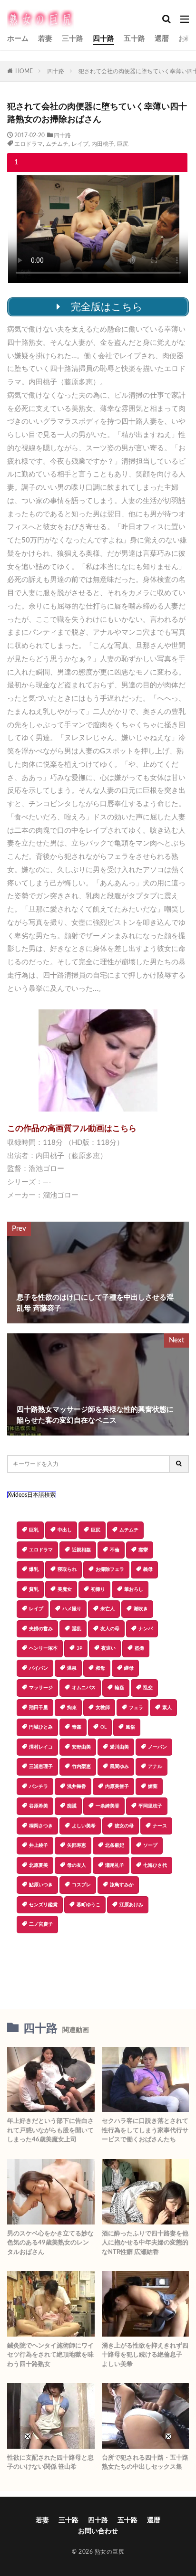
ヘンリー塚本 (43, 1648)
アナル (155, 1767)
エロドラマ (29, 144)
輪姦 (119, 1688)
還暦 (162, 39)
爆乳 (34, 1569)
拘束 (72, 1708)
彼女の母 (124, 1826)
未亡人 (108, 1609)
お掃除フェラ (110, 1569)
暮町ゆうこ (88, 1905)
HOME (24, 71)
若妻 (45, 39)
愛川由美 (119, 1747)
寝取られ (67, 1569)
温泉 (72, 1668)
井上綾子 (39, 1845)
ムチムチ (57, 144)
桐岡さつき (41, 1826)
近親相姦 (81, 1550)
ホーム (18, 39)
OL (103, 1727)
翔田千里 (39, 1708)
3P (79, 1648)
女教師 (103, 1708)
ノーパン (157, 1747)
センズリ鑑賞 (43, 1905)
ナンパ (146, 1629)
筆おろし (134, 1589)
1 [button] (16, 162)
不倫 (115, 1550)
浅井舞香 (77, 1787)
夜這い (108, 1648)
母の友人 (77, 1865)
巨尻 (123, 144)
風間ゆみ (119, 1767)
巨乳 (34, 1530)
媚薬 (153, 1787)
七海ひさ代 (155, 1865)
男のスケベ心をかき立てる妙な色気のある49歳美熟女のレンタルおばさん (50, 2243)
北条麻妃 (115, 1845)
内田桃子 (103, 144)
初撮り (98, 1589)
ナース (160, 1826)
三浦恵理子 (41, 1767)
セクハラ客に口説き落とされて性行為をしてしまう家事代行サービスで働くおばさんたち (145, 2130)
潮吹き (141, 1609)
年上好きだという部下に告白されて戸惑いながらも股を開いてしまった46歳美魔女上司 (50, 2130)
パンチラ (39, 1787)
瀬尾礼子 (115, 1865)
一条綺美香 (108, 1806)
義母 (148, 1569)
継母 (129, 1668)
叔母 (100, 1668)
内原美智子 (117, 1787)
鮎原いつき (41, 1885)
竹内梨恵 (81, 1767)
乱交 (148, 1688)
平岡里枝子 (150, 1806)
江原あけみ (131, 1905)
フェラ (136, 1708)
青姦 (77, 1727)
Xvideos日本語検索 (32, 1495)
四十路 (103, 39)
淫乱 (77, 1629)
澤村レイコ (41, 1747)
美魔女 (65, 1589)
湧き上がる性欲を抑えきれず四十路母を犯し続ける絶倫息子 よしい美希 (145, 2355)
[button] (97, 1967)
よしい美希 (84, 1826)
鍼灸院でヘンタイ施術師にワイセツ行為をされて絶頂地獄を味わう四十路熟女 (50, 2355)
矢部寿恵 (77, 1845)
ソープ (150, 1845)
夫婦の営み (41, 1629)
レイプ (80, 144)
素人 (167, 1708)
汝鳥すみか (122, 1885)
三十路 (73, 39)
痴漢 (72, 1806)
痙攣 (143, 1550)
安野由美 (81, 1747)
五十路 (134, 39)
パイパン (39, 1668)
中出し (65, 1530)
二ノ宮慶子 (41, 1924)
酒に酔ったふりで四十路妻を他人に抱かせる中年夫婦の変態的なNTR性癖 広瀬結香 (145, 2243)
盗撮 (139, 1648)
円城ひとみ (41, 1727)
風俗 (130, 1727)
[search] (179, 1464)
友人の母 (110, 1629)
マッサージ (41, 1688)
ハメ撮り (72, 1609)
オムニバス (84, 1688)
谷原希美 (39, 1806)
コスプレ (81, 1885)
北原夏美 (39, 1865)
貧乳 (34, 1589)
